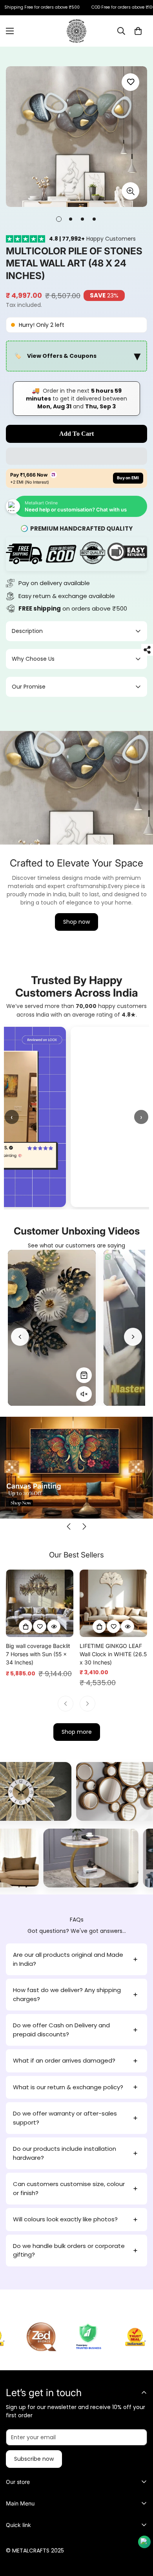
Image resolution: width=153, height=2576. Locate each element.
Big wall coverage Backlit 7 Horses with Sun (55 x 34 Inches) (38, 1654)
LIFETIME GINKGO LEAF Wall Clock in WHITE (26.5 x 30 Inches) (113, 1654)
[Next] (133, 1337)
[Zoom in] (130, 191)
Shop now (76, 922)
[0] (138, 31)
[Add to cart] (25, 1626)
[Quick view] (54, 1626)
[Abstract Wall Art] (91, 1791)
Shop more (77, 1732)
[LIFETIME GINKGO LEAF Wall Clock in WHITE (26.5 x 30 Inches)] (113, 1603)
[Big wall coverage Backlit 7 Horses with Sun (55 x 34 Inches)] (40, 1603)
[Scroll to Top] (139, 2534)
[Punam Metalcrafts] (76, 31)
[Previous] (20, 1337)
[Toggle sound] (84, 1394)
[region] (76, 356)
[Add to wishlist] (130, 82)
